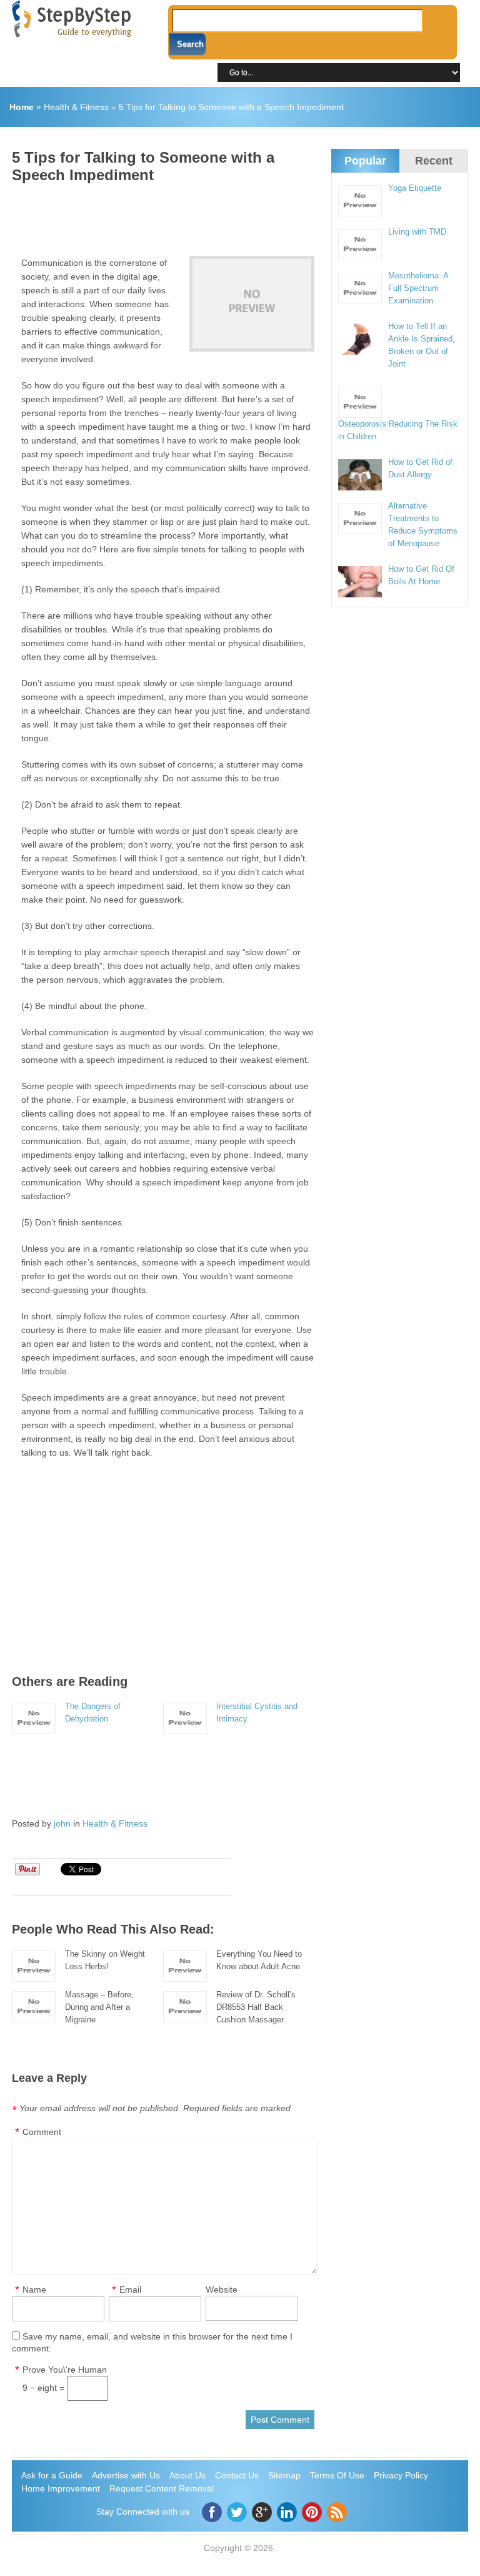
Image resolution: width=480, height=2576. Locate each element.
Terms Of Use (337, 2475)
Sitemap (284, 2475)
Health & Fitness (76, 107)
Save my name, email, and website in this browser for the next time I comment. (152, 2342)
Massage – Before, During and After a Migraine (99, 2007)
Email (130, 2289)
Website (222, 2289)
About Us (187, 2475)
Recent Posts (434, 171)
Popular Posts (365, 171)
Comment (42, 2132)
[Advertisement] (239, 215)
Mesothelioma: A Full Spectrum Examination (418, 288)
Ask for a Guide (52, 2475)
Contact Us (237, 2475)
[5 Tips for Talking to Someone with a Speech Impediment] (252, 304)
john (62, 1823)
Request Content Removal (162, 2488)
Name (34, 2289)
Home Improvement (61, 2488)
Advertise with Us (126, 2475)
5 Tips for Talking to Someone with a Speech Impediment (231, 107)
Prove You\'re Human (65, 2370)
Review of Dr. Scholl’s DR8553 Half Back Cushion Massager (256, 2007)
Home (22, 107)
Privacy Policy (401, 2475)
